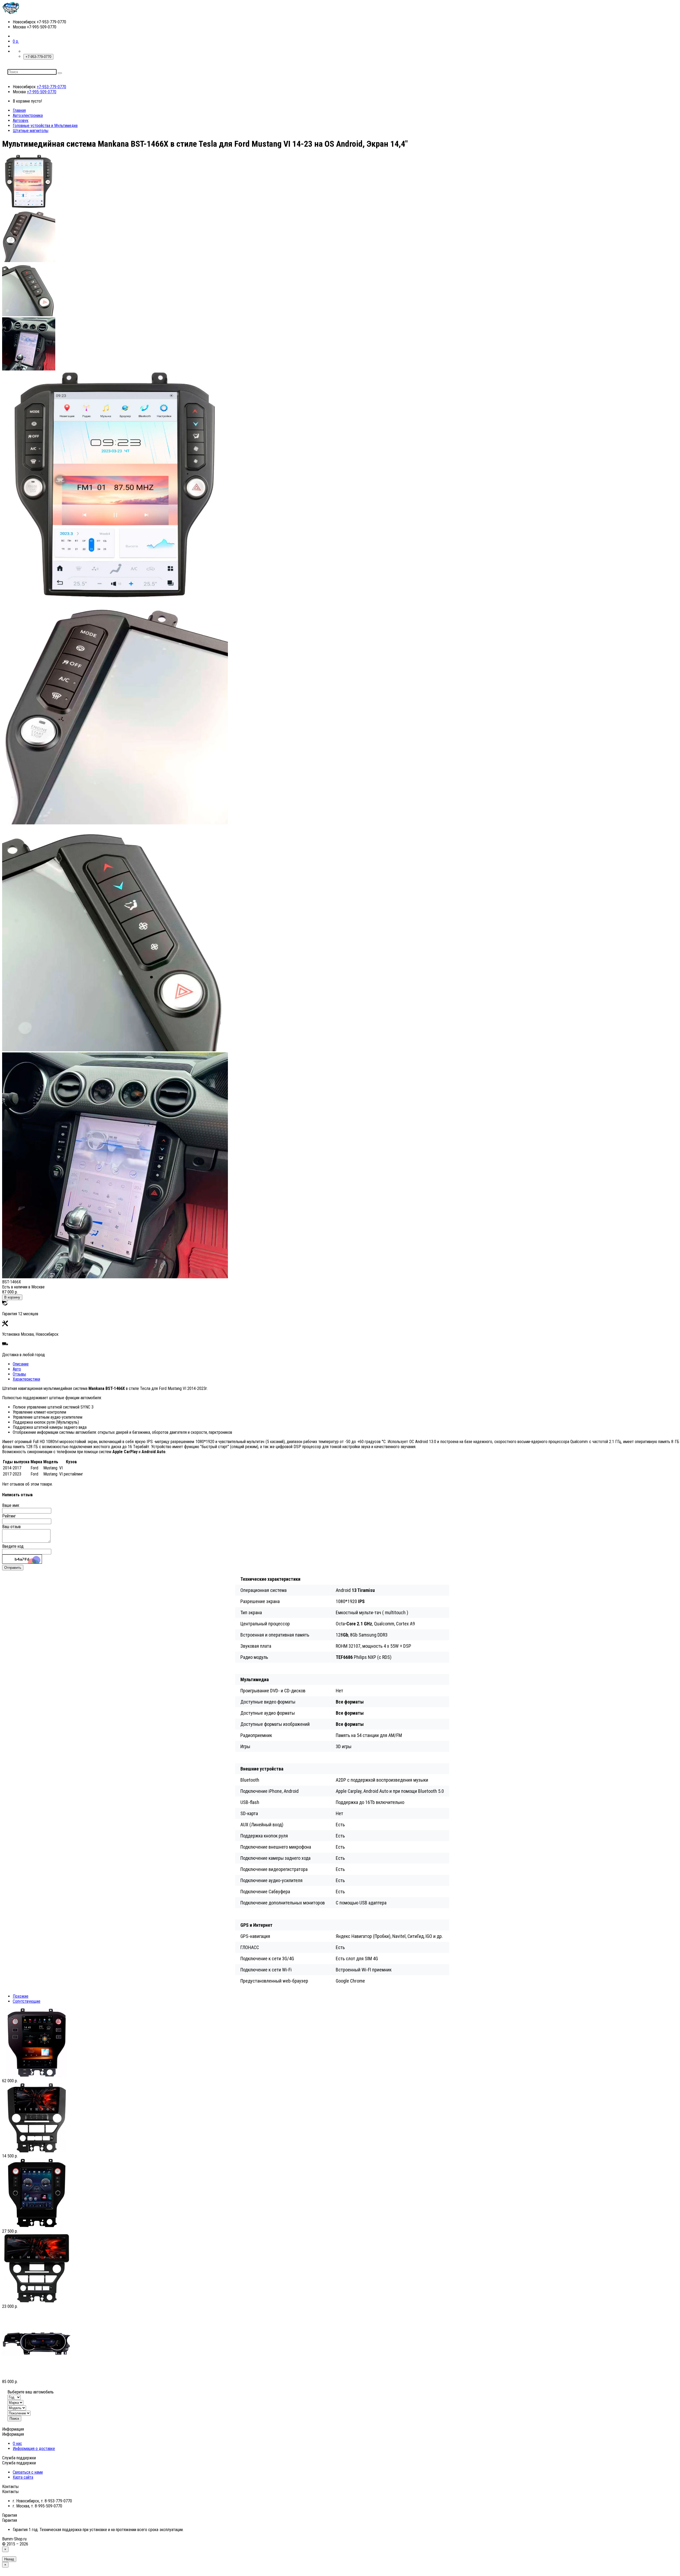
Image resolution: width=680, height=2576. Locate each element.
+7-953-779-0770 (51, 87)
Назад (9, 2559)
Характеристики (26, 1379)
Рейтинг (9, 1516)
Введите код (13, 1546)
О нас (17, 2444)
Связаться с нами (28, 2472)
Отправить (13, 1568)
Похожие (21, 1996)
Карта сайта (23, 2477)
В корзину (12, 1297)
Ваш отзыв (11, 1527)
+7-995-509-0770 (42, 92)
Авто (17, 1369)
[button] (16, 41)
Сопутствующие (27, 2001)
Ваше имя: (11, 1505)
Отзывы (19, 1374)
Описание (21, 1364)
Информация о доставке (34, 2449)
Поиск (14, 2419)
